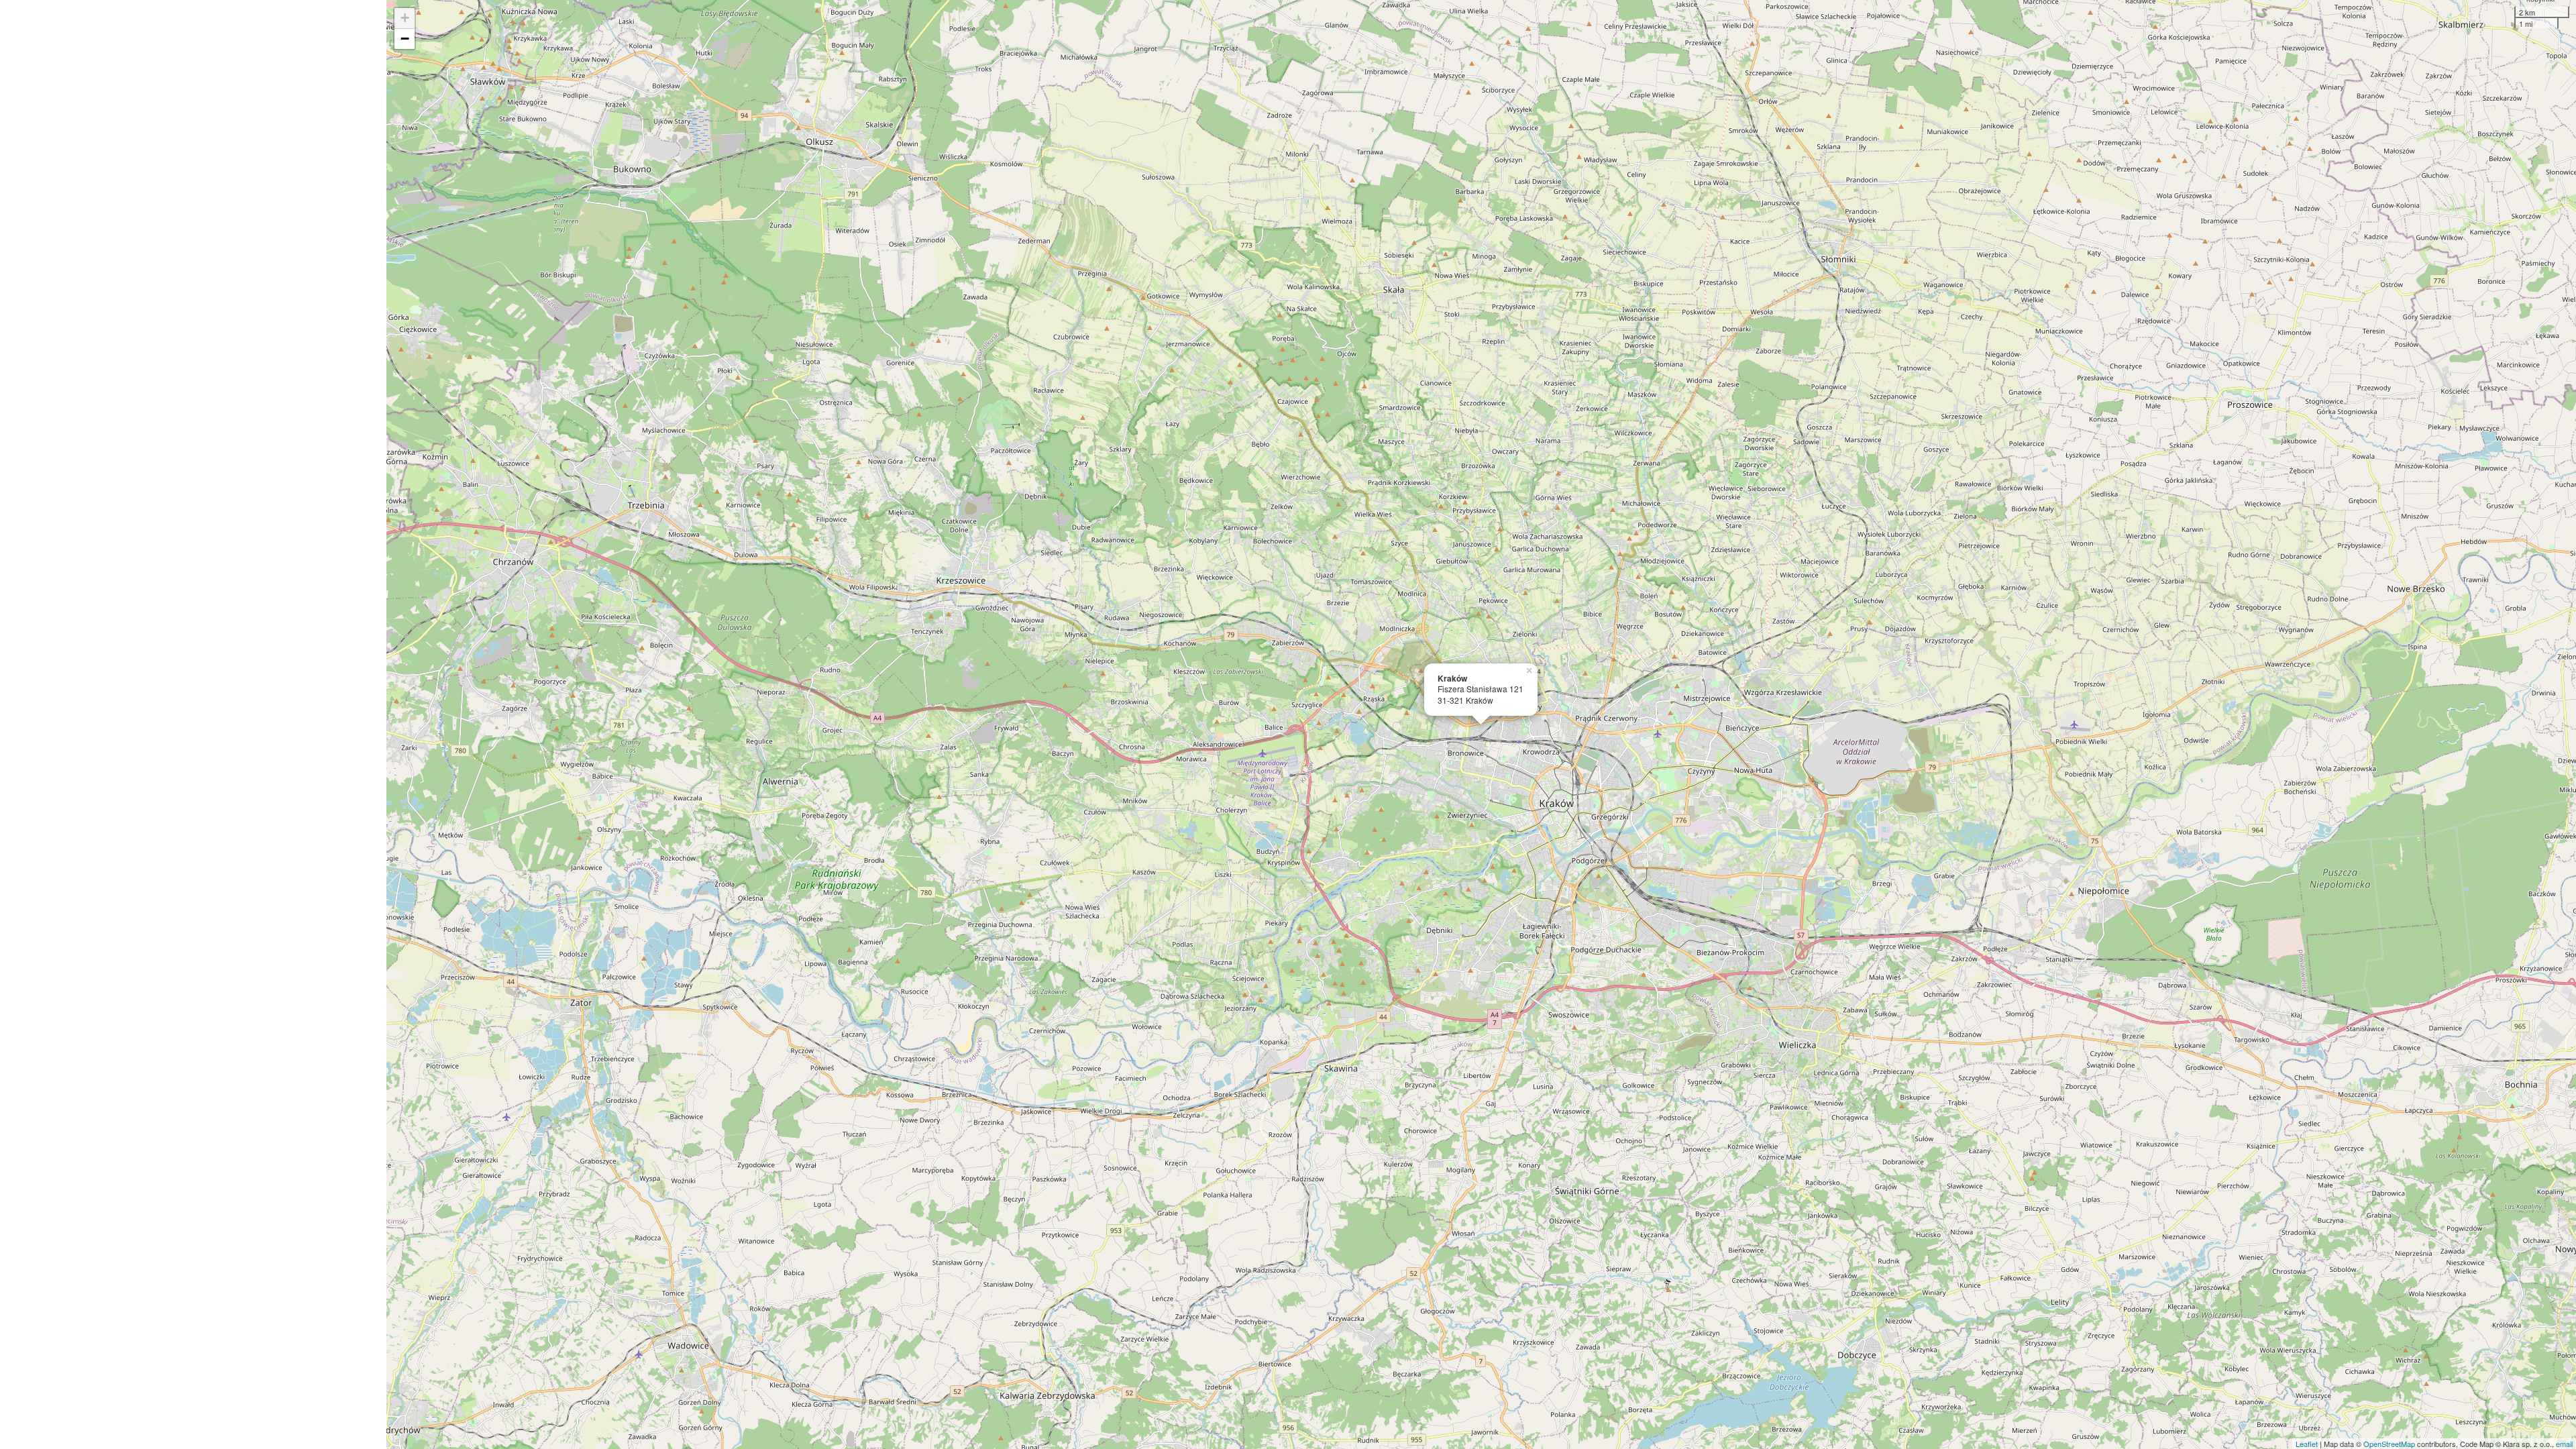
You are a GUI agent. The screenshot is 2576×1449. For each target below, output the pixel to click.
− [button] (405, 39)
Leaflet (2307, 1444)
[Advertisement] (193, 724)
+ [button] (405, 18)
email (2564, 1444)
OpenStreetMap (2389, 1444)
